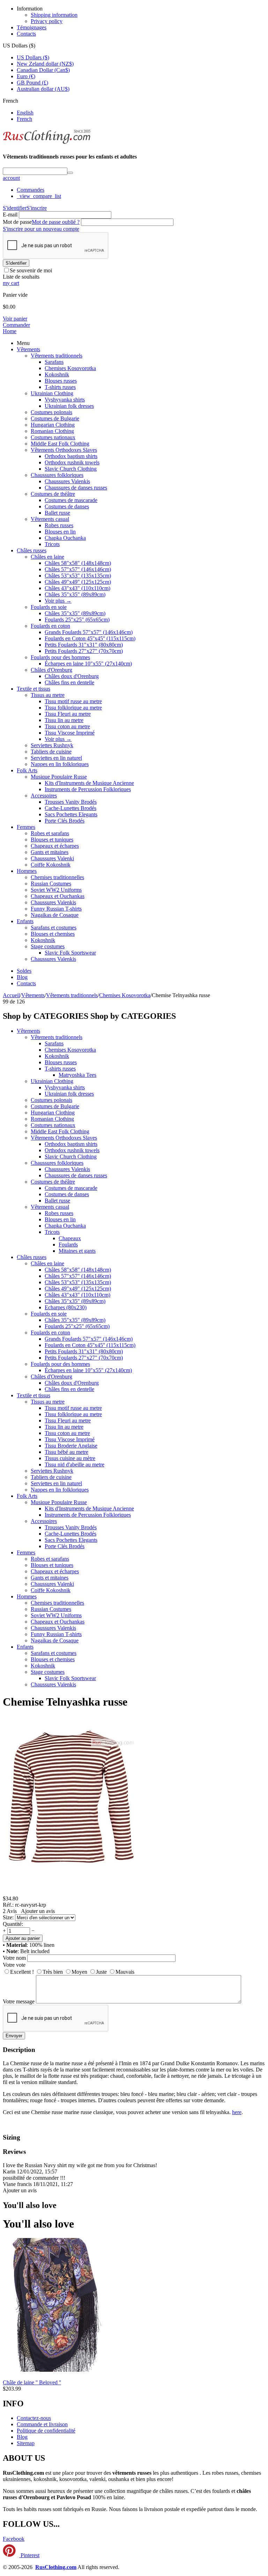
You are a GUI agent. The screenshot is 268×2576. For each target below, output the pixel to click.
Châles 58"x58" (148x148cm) (78, 563)
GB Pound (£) (32, 83)
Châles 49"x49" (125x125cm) (78, 582)
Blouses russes (61, 381)
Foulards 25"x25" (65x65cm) (77, 620)
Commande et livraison (42, 2424)
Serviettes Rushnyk (52, 745)
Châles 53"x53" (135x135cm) (78, 576)
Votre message (19, 2001)
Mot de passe (17, 222)
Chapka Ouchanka (65, 538)
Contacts (26, 34)
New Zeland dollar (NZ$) (45, 64)
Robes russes (59, 525)
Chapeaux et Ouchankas (58, 896)
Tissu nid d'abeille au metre (75, 1464)
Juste (101, 1972)
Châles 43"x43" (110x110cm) (77, 588)
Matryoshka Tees (77, 1075)
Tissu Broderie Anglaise (71, 1446)
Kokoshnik (57, 374)
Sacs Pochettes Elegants (71, 814)
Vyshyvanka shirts (65, 400)
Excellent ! (22, 1972)
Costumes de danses (67, 506)
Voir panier (15, 319)
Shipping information (54, 15)
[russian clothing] (47, 143)
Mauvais (125, 1972)
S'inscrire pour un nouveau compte (41, 229)
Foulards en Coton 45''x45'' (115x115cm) (90, 638)
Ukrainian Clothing (52, 393)
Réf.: (8, 1905)
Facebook (14, 2539)
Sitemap (26, 2443)
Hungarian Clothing (53, 425)
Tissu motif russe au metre (73, 701)
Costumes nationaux (53, 437)
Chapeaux (70, 1238)
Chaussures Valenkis (67, 481)
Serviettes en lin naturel (56, 758)
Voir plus (58, 601)
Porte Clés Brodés (65, 821)
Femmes (26, 827)
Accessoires (44, 796)
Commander (16, 325)
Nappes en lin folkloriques (60, 764)
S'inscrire (37, 208)
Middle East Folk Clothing (60, 444)
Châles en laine (47, 557)
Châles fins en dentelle (69, 682)
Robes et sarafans (50, 833)
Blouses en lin (60, 532)
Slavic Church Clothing (71, 469)
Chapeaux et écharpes (55, 846)
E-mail (10, 215)
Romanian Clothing (52, 431)
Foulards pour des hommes (60, 657)
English (25, 113)
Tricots (52, 544)
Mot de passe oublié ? (56, 222)
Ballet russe (57, 513)
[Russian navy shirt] (73, 1892)
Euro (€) (26, 76)
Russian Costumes (51, 884)
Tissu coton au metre (67, 726)
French (24, 119)
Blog (22, 977)
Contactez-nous (34, 2418)
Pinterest (29, 2555)
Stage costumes (48, 946)
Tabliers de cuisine (51, 752)
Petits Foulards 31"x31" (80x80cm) (84, 645)
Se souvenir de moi (31, 270)
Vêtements (28, 349)
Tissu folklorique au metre (73, 708)
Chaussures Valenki (52, 858)
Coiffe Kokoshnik (51, 865)
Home (10, 331)
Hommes (27, 871)
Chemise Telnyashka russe (65, 1702)
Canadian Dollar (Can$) (43, 70)
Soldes (24, 971)
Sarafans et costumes (54, 928)
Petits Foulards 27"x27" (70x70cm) (84, 651)
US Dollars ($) (33, 57)
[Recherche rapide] (70, 173)
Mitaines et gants (77, 1251)
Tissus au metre (48, 695)
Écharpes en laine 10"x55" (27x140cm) (88, 664)
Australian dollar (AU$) (43, 89)
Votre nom (14, 1958)
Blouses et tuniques (52, 840)
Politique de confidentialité (46, 2431)
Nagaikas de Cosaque (55, 915)
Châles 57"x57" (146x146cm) (78, 569)
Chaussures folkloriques (57, 475)
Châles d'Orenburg (51, 670)
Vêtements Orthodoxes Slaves (64, 450)
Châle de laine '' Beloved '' (32, 2382)
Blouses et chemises (53, 934)
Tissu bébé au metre (66, 1452)
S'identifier (15, 208)
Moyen (79, 1972)
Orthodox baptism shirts (71, 456)
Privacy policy (47, 21)
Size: (8, 1917)
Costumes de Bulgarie (55, 418)
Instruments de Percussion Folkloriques (88, 789)
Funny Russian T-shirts (56, 909)
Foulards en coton (50, 626)
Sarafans (54, 362)
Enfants (25, 921)
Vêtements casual (50, 519)
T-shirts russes (60, 387)
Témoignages (32, 27)
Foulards (68, 1245)
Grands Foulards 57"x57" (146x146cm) (89, 632)
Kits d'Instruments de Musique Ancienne (89, 783)
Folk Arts (27, 770)
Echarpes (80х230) (66, 1307)
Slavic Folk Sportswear (70, 953)
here (237, 2112)
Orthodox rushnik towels (72, 462)
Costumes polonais (51, 412)
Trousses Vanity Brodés (71, 802)
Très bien (53, 1972)
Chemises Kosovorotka (70, 368)
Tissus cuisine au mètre (70, 1458)
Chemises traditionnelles (57, 877)
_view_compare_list (39, 196)
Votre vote (14, 1965)
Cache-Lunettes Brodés (70, 808)
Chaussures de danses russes (76, 488)
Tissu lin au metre (64, 720)
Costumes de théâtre (53, 494)
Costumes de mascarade (71, 500)
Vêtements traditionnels (57, 356)
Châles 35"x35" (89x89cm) (75, 594)
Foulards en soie (49, 607)
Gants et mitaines (50, 852)
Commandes (31, 190)
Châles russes (32, 550)
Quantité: (13, 1924)
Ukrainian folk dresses (69, 406)
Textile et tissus (33, 689)
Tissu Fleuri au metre (68, 714)
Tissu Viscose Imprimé (70, 733)
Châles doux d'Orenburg (72, 676)
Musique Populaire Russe (59, 777)
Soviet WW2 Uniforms (56, 890)
